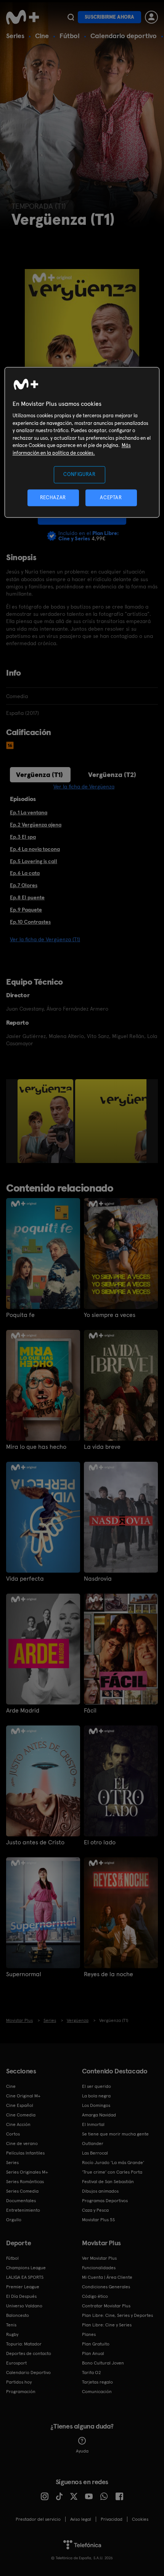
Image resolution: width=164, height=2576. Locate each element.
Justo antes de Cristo (35, 1842)
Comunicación (97, 2392)
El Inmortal (93, 2124)
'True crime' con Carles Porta (112, 2172)
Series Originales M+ (27, 2172)
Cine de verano (22, 2143)
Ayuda (82, 2451)
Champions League (26, 2268)
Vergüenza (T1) (39, 775)
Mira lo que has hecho (36, 1447)
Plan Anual (93, 2353)
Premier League (23, 2287)
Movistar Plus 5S (98, 2220)
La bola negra (96, 2096)
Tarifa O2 (92, 2373)
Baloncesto (18, 2315)
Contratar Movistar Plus (106, 2306)
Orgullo (14, 2220)
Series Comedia (22, 2191)
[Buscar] (71, 17)
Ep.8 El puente (27, 897)
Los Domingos (96, 2105)
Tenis (11, 2325)
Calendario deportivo (124, 36)
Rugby (12, 2334)
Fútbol (70, 36)
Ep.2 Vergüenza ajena (36, 825)
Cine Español (20, 2105)
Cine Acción (18, 2124)
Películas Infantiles (25, 2153)
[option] (46, 1121)
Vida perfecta (25, 1579)
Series (15, 36)
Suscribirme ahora (109, 17)
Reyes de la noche (109, 1974)
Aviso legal (81, 2519)
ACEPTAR (111, 497)
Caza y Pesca (95, 2210)
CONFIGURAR (80, 475)
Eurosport (16, 2363)
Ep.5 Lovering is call (34, 861)
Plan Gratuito (96, 2344)
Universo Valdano (24, 2306)
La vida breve (102, 1447)
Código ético (95, 2296)
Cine (42, 36)
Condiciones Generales (106, 2287)
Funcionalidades (99, 2268)
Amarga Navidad (99, 2115)
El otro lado (100, 1842)
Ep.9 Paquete (26, 910)
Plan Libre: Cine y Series (107, 2325)
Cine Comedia (21, 2115)
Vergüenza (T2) (112, 775)
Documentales (21, 2201)
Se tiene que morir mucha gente (115, 2134)
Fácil (90, 1711)
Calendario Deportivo (28, 2373)
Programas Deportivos (105, 2201)
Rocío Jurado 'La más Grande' (113, 2163)
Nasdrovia (98, 1579)
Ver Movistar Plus (99, 2258)
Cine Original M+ (23, 2096)
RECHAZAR (53, 497)
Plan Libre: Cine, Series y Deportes (117, 2315)
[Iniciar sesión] (151, 17)
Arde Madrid (23, 1711)
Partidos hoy (19, 2382)
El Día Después (21, 2296)
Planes (89, 2334)
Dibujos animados (100, 2191)
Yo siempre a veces (110, 1315)
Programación (21, 2392)
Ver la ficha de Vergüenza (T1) (45, 939)
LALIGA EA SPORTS (25, 2277)
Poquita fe (20, 1315)
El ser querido (96, 2086)
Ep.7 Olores (24, 885)
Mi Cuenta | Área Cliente (107, 2277)
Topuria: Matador (24, 2344)
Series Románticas (25, 2182)
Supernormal (24, 1974)
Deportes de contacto (29, 2353)
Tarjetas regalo (97, 2382)
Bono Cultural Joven (103, 2363)
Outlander (93, 2143)
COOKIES (140, 2519)
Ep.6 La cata (25, 873)
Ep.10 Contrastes (30, 922)
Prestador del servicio (38, 2519)
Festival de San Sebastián (108, 2182)
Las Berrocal (95, 2153)
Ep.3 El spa (23, 837)
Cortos (13, 2134)
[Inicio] (23, 17)
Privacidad (112, 2519)
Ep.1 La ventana (29, 812)
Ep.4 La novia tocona (35, 849)
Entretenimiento (23, 2210)
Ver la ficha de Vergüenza (84, 787)
